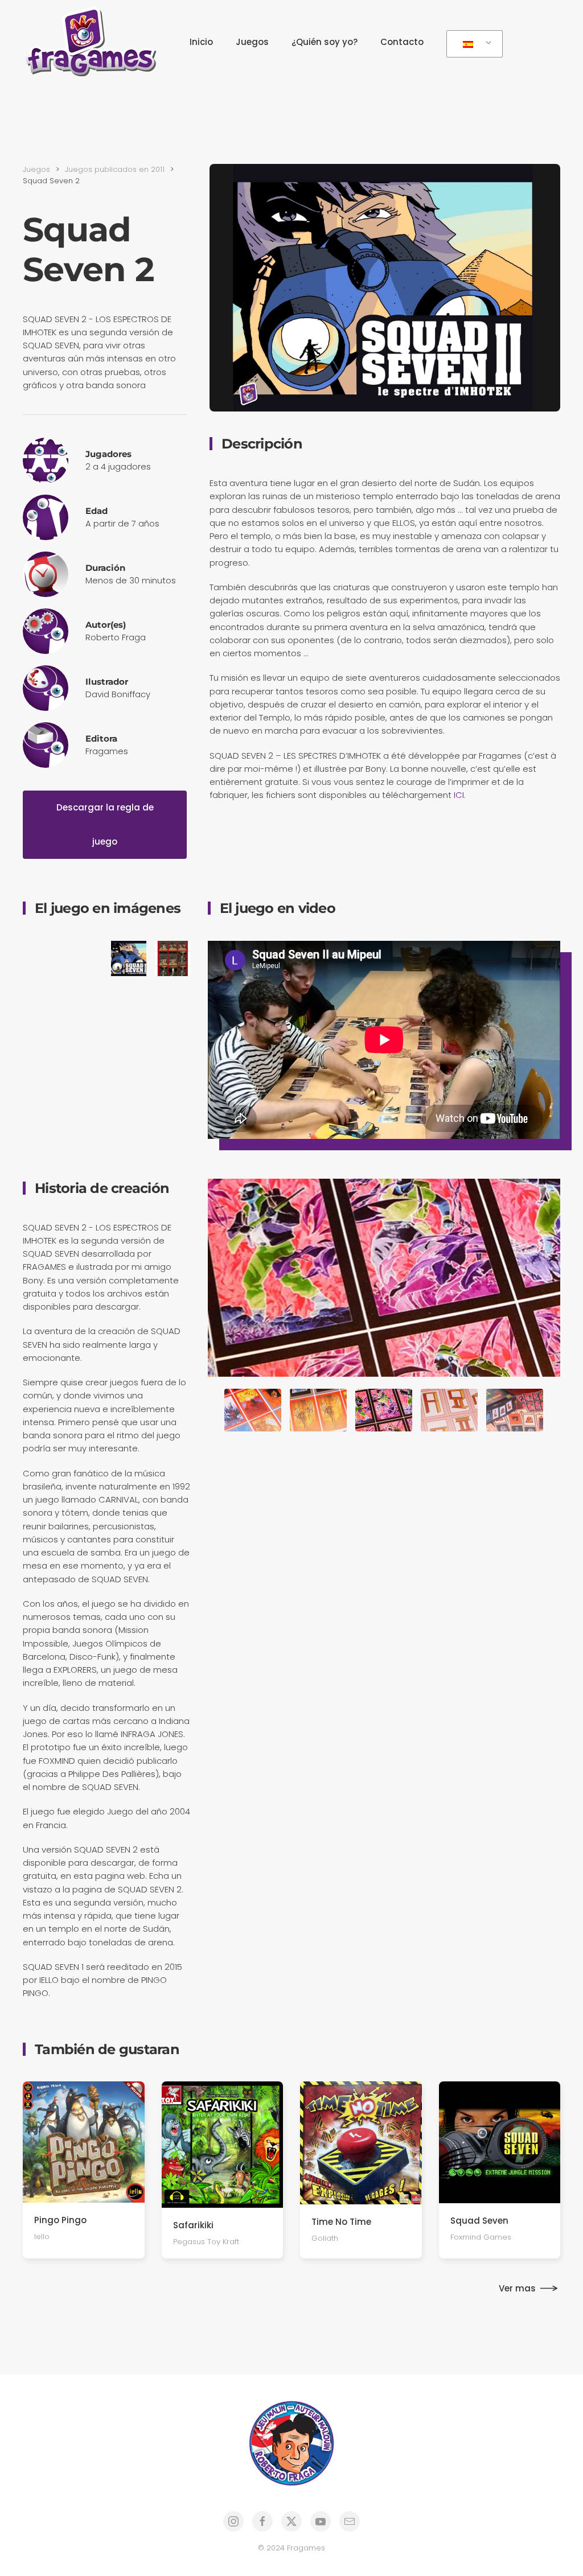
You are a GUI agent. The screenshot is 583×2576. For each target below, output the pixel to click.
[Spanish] (473, 44)
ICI (459, 795)
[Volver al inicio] (94, 42)
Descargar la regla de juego (105, 824)
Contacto (402, 42)
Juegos (252, 42)
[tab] (253, 1410)
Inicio (201, 42)
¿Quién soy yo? (325, 42)
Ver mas (517, 2288)
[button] (40, 958)
